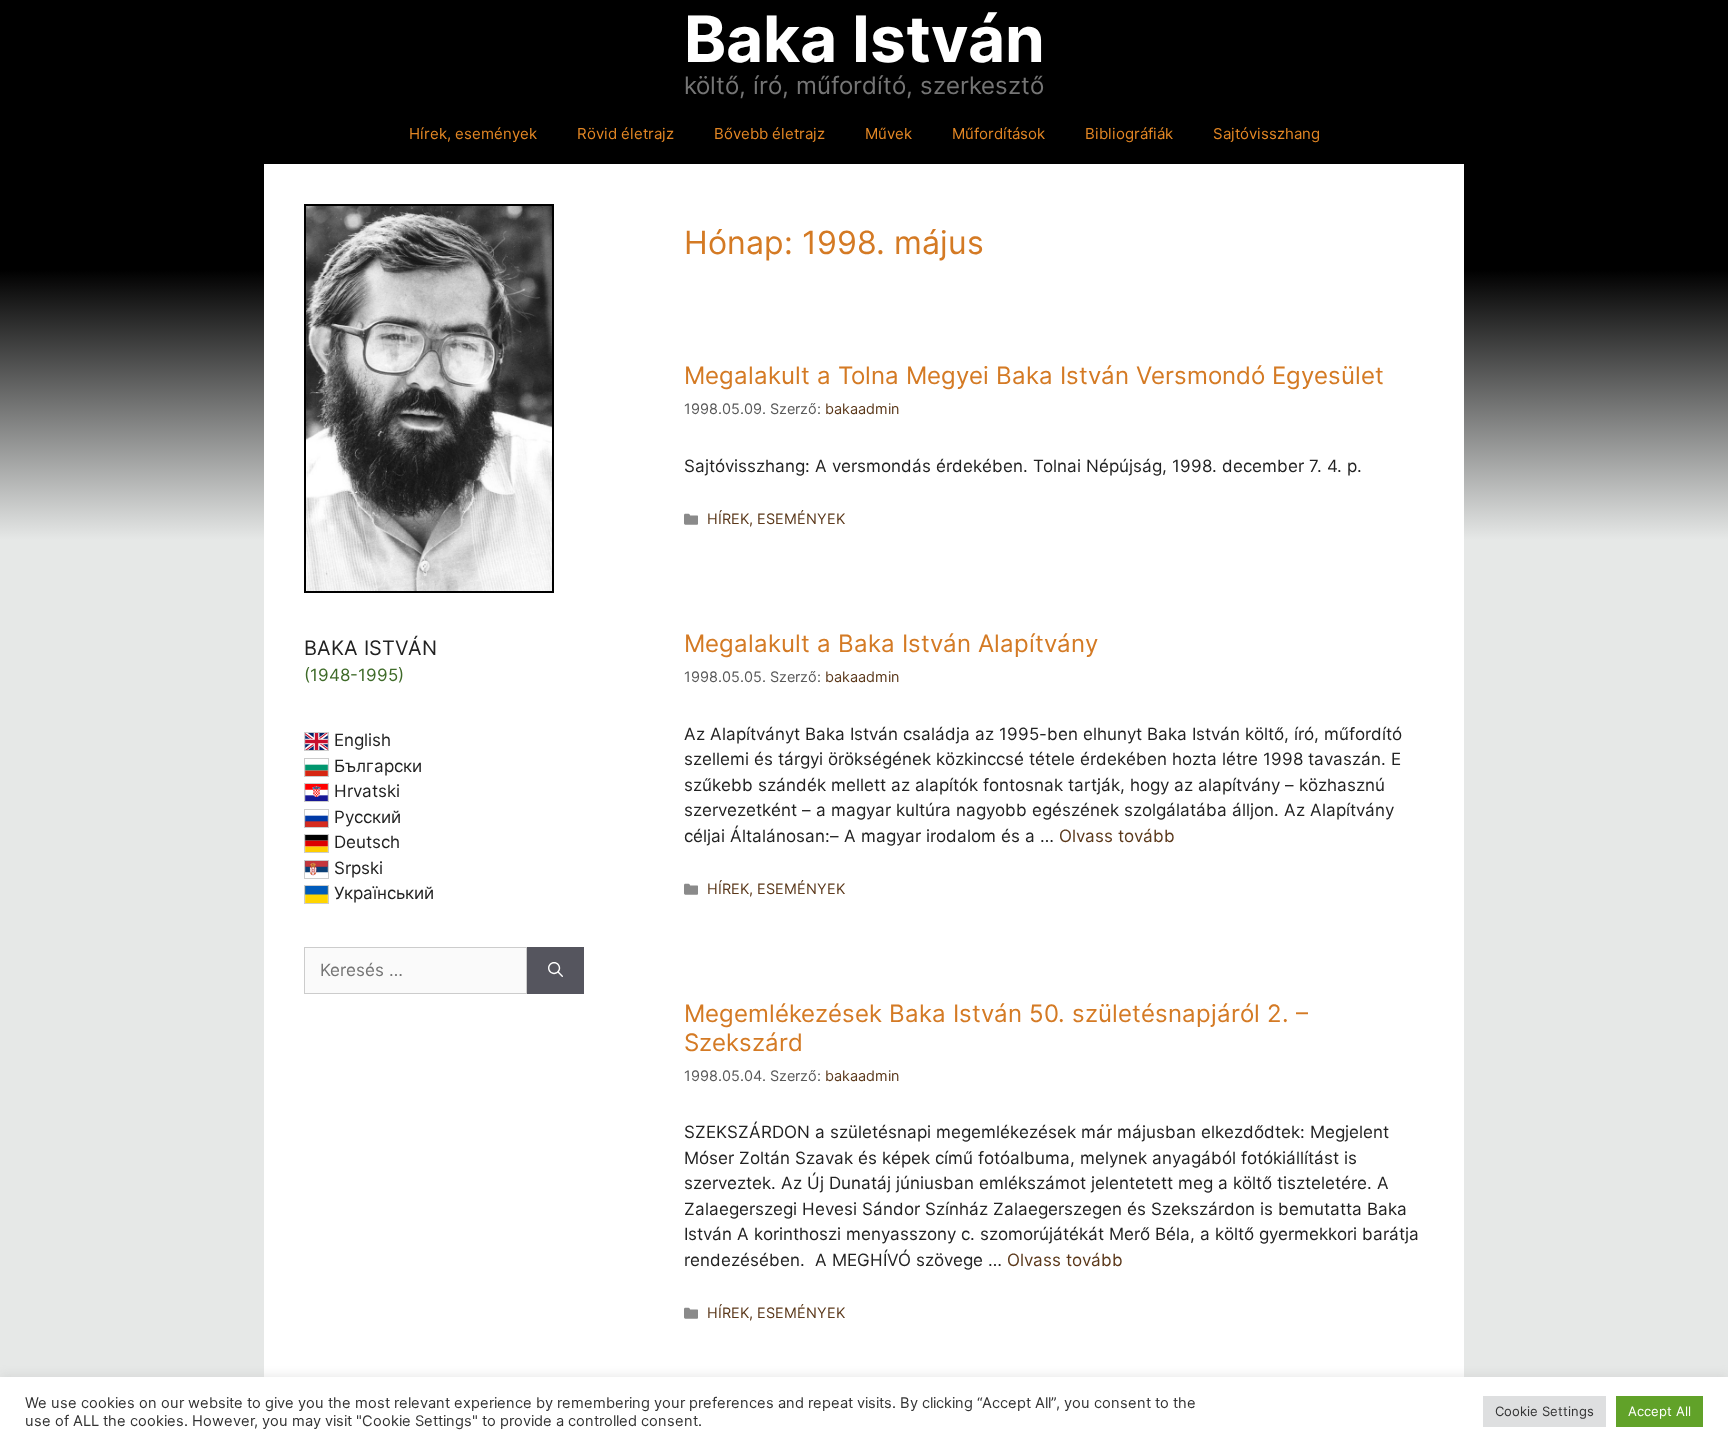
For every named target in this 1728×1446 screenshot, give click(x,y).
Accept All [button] (1659, 1411)
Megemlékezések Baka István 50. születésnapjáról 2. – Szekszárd (996, 1028)
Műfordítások (998, 133)
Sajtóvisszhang (1266, 133)
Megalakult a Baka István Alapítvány (891, 643)
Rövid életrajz (625, 133)
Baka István (864, 38)
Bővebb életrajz (769, 133)
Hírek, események (473, 133)
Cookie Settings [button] (1544, 1411)
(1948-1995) (354, 675)
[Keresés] (555, 971)
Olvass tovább (1117, 836)
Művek (888, 133)
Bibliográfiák (1129, 133)
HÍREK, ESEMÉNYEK (776, 518)
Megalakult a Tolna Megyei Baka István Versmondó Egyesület (1034, 375)
